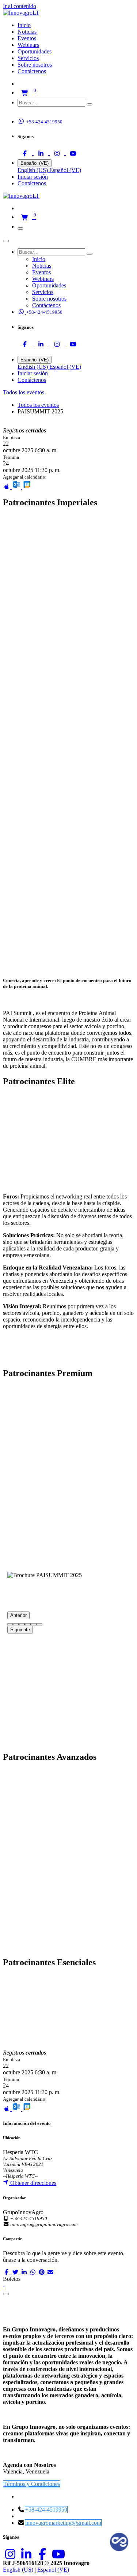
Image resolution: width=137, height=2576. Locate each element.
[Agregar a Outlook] (17, 487)
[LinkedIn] (42, 153)
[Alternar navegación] (20, 228)
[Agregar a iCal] (7, 487)
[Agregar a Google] (27, 487)
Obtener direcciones (33, 2183)
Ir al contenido (20, 6)
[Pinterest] (42, 2272)
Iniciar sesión (33, 177)
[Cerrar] (6, 241)
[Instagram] (58, 153)
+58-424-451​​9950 (46, 2510)
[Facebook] (26, 153)
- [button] (4, 2285)
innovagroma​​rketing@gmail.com (63, 2523)
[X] (16, 2272)
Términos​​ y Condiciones (32, 2484)
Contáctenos (32, 183)
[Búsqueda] (90, 104)
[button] (25, 112)
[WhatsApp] (34, 2272)
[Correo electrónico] (50, 2272)
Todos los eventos (38, 405)
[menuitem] (24, 25)
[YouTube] (73, 153)
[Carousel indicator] (10, 1624)
